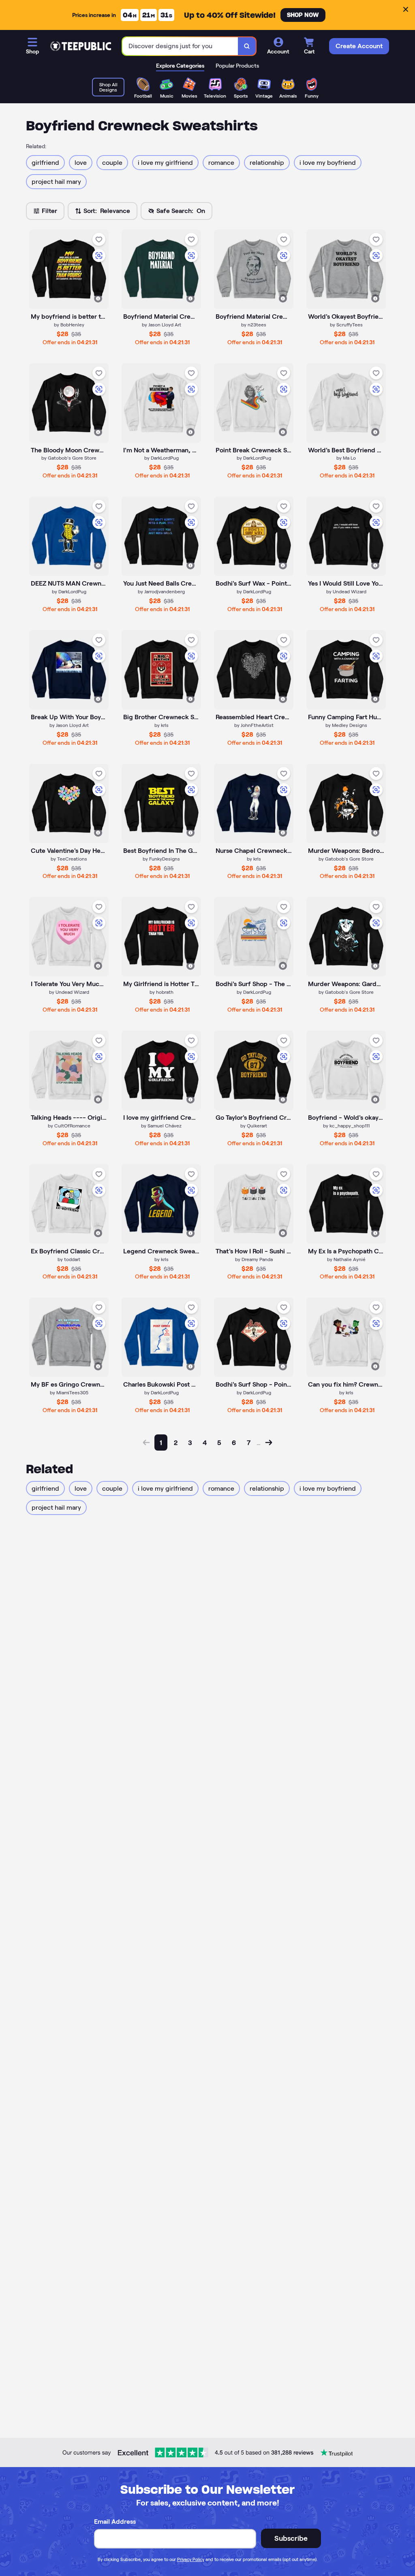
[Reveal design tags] (98, 298)
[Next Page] (269, 1442)
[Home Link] (81, 46)
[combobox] (180, 46)
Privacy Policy (191, 2559)
